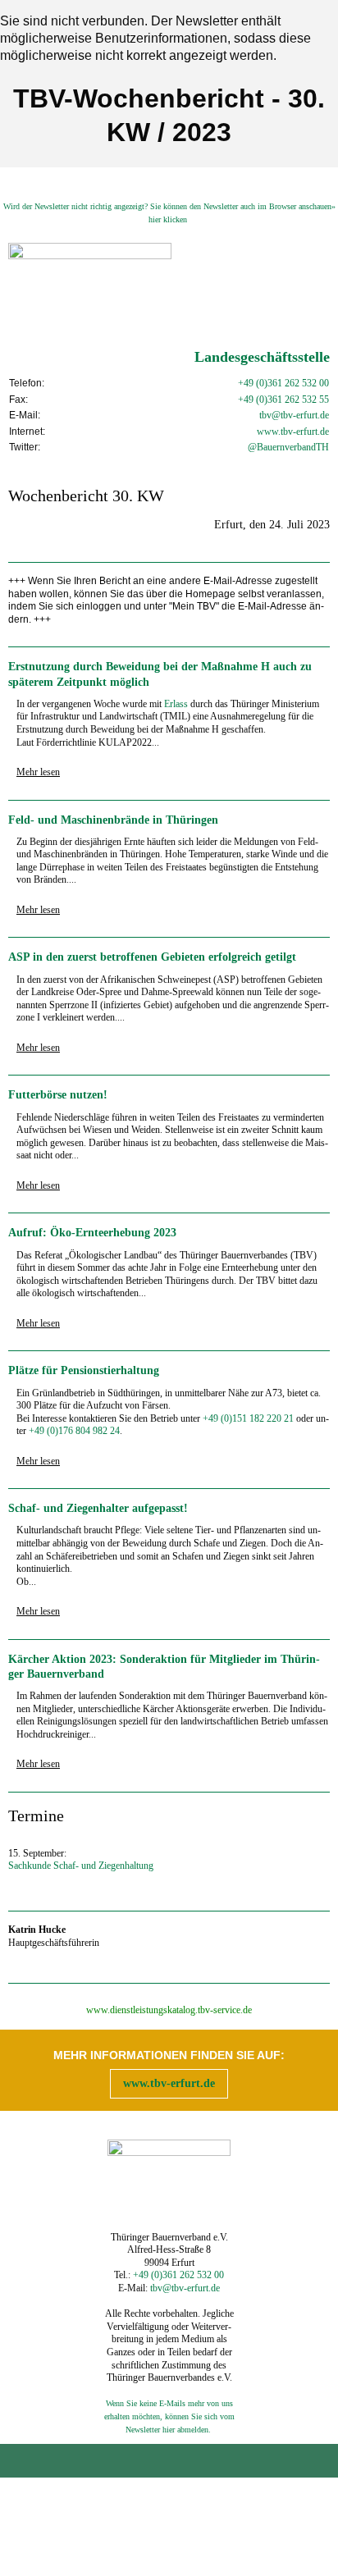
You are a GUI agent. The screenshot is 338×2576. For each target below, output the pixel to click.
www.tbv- (276, 432)
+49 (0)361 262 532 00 (283, 383)
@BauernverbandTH (288, 447)
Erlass (176, 704)
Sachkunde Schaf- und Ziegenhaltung (81, 1866)
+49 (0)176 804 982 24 (74, 1431)
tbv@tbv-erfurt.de (294, 415)
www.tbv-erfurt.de (169, 2083)
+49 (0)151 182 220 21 (248, 1418)
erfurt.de (313, 432)
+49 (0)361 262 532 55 (283, 400)
